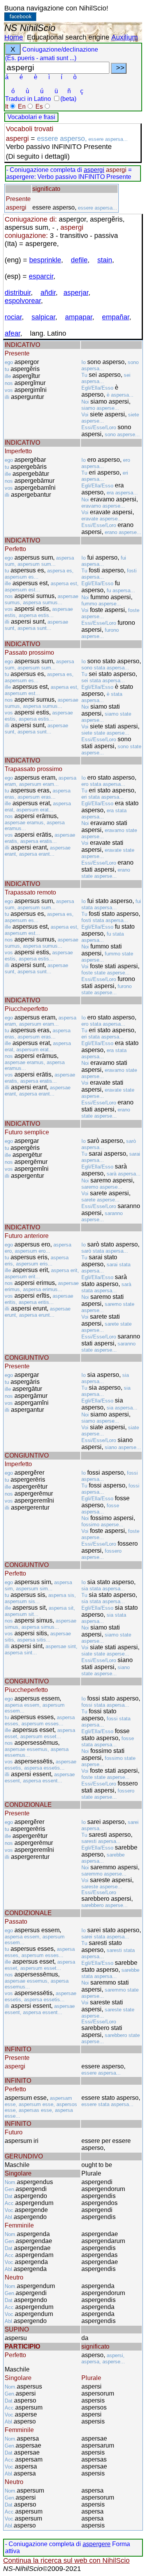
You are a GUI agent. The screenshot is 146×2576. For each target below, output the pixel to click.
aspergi (94, 170)
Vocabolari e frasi (31, 117)
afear (12, 333)
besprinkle (45, 260)
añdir (48, 293)
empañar (116, 317)
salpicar (43, 317)
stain (105, 260)
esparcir (41, 276)
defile (79, 260)
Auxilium (125, 37)
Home (14, 37)
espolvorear (23, 301)
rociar (13, 317)
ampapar (79, 317)
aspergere (97, 2544)
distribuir (18, 293)
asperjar (76, 293)
